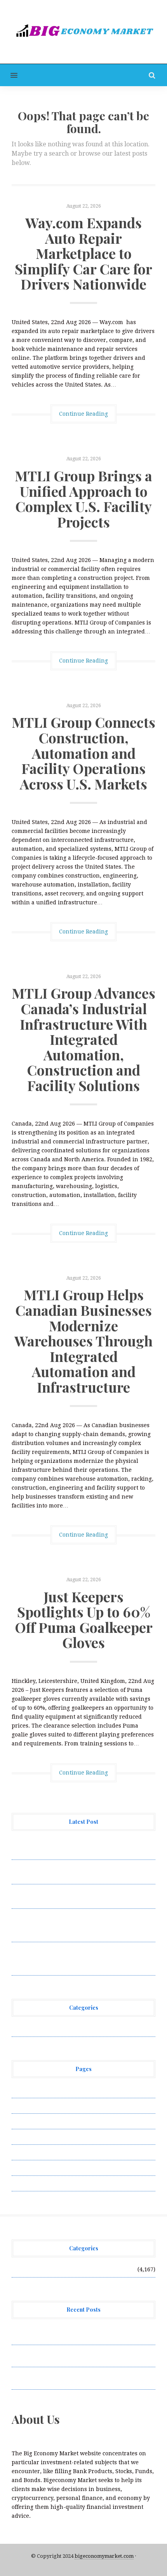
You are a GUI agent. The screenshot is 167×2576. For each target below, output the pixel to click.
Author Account (33, 2106)
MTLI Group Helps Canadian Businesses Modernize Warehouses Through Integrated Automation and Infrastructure (83, 1341)
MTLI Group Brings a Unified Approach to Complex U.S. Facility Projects (83, 499)
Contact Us (26, 2121)
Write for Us (28, 2183)
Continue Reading (83, 414)
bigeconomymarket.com (104, 2556)
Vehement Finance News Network (57, 2029)
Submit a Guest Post (39, 2152)
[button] (9, 75)
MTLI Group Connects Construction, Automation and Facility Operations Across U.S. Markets (83, 753)
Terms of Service (34, 2168)
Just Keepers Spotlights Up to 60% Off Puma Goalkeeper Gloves (84, 1619)
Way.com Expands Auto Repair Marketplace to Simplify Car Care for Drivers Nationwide (83, 253)
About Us (24, 2090)
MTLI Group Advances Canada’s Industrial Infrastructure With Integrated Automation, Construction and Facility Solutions (83, 1039)
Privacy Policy (31, 2137)
